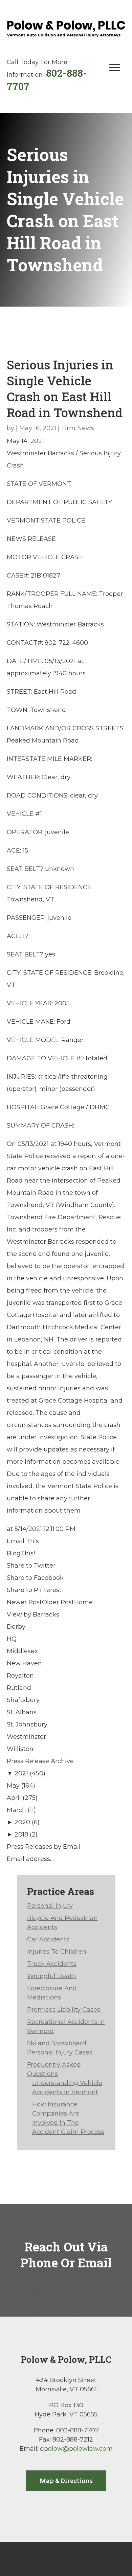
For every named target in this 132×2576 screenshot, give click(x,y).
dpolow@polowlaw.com (76, 2449)
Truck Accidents (52, 1964)
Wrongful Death (52, 1976)
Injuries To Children (57, 1952)
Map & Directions (66, 2481)
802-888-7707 (78, 2430)
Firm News (78, 428)
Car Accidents (48, 1939)
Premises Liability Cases (64, 2010)
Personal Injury (50, 1906)
